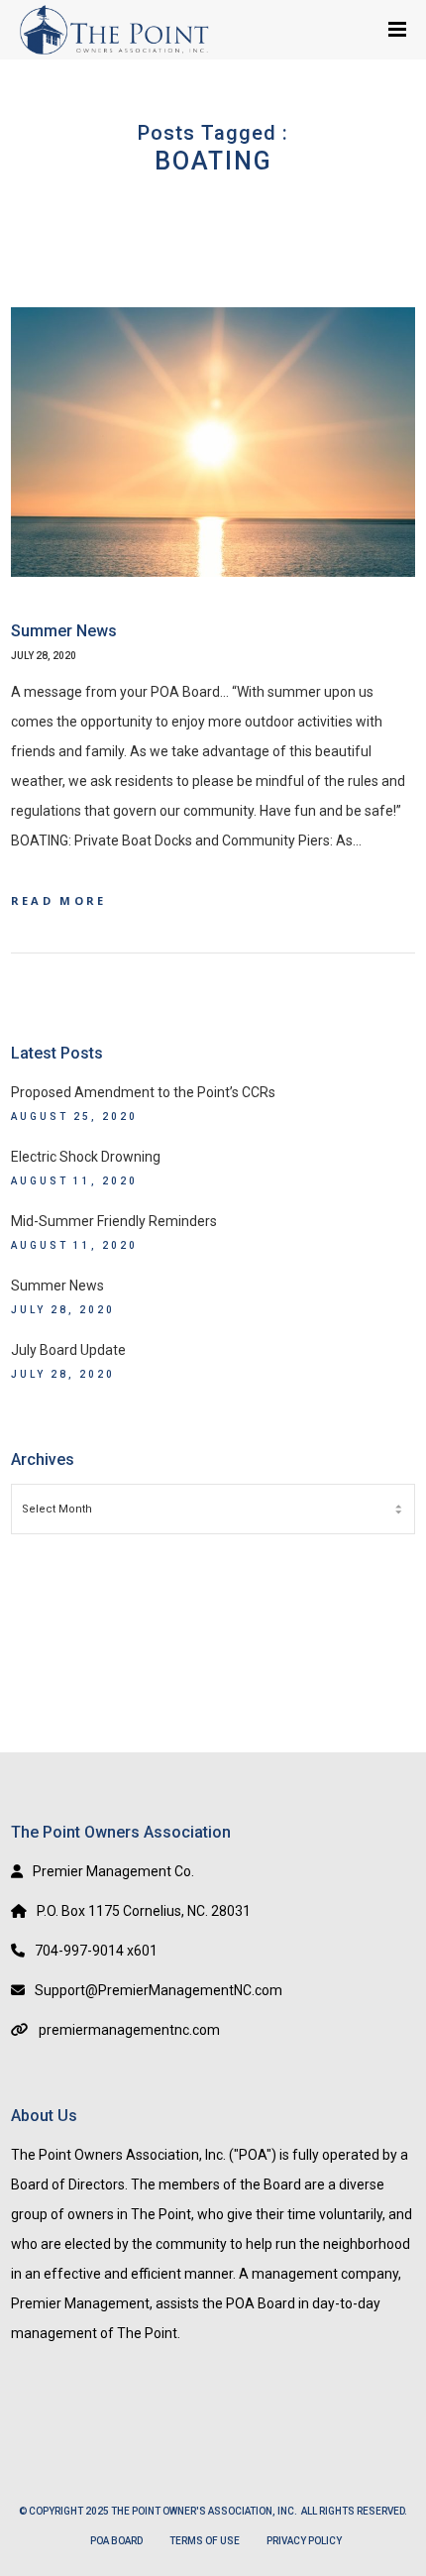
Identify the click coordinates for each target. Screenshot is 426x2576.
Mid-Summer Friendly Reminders (114, 1221)
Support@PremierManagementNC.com (159, 1990)
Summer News (57, 1286)
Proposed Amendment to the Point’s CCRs (143, 1092)
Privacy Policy (304, 2541)
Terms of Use (205, 2541)
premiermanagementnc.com (129, 2030)
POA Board (116, 2541)
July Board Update (68, 1350)
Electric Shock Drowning (86, 1157)
